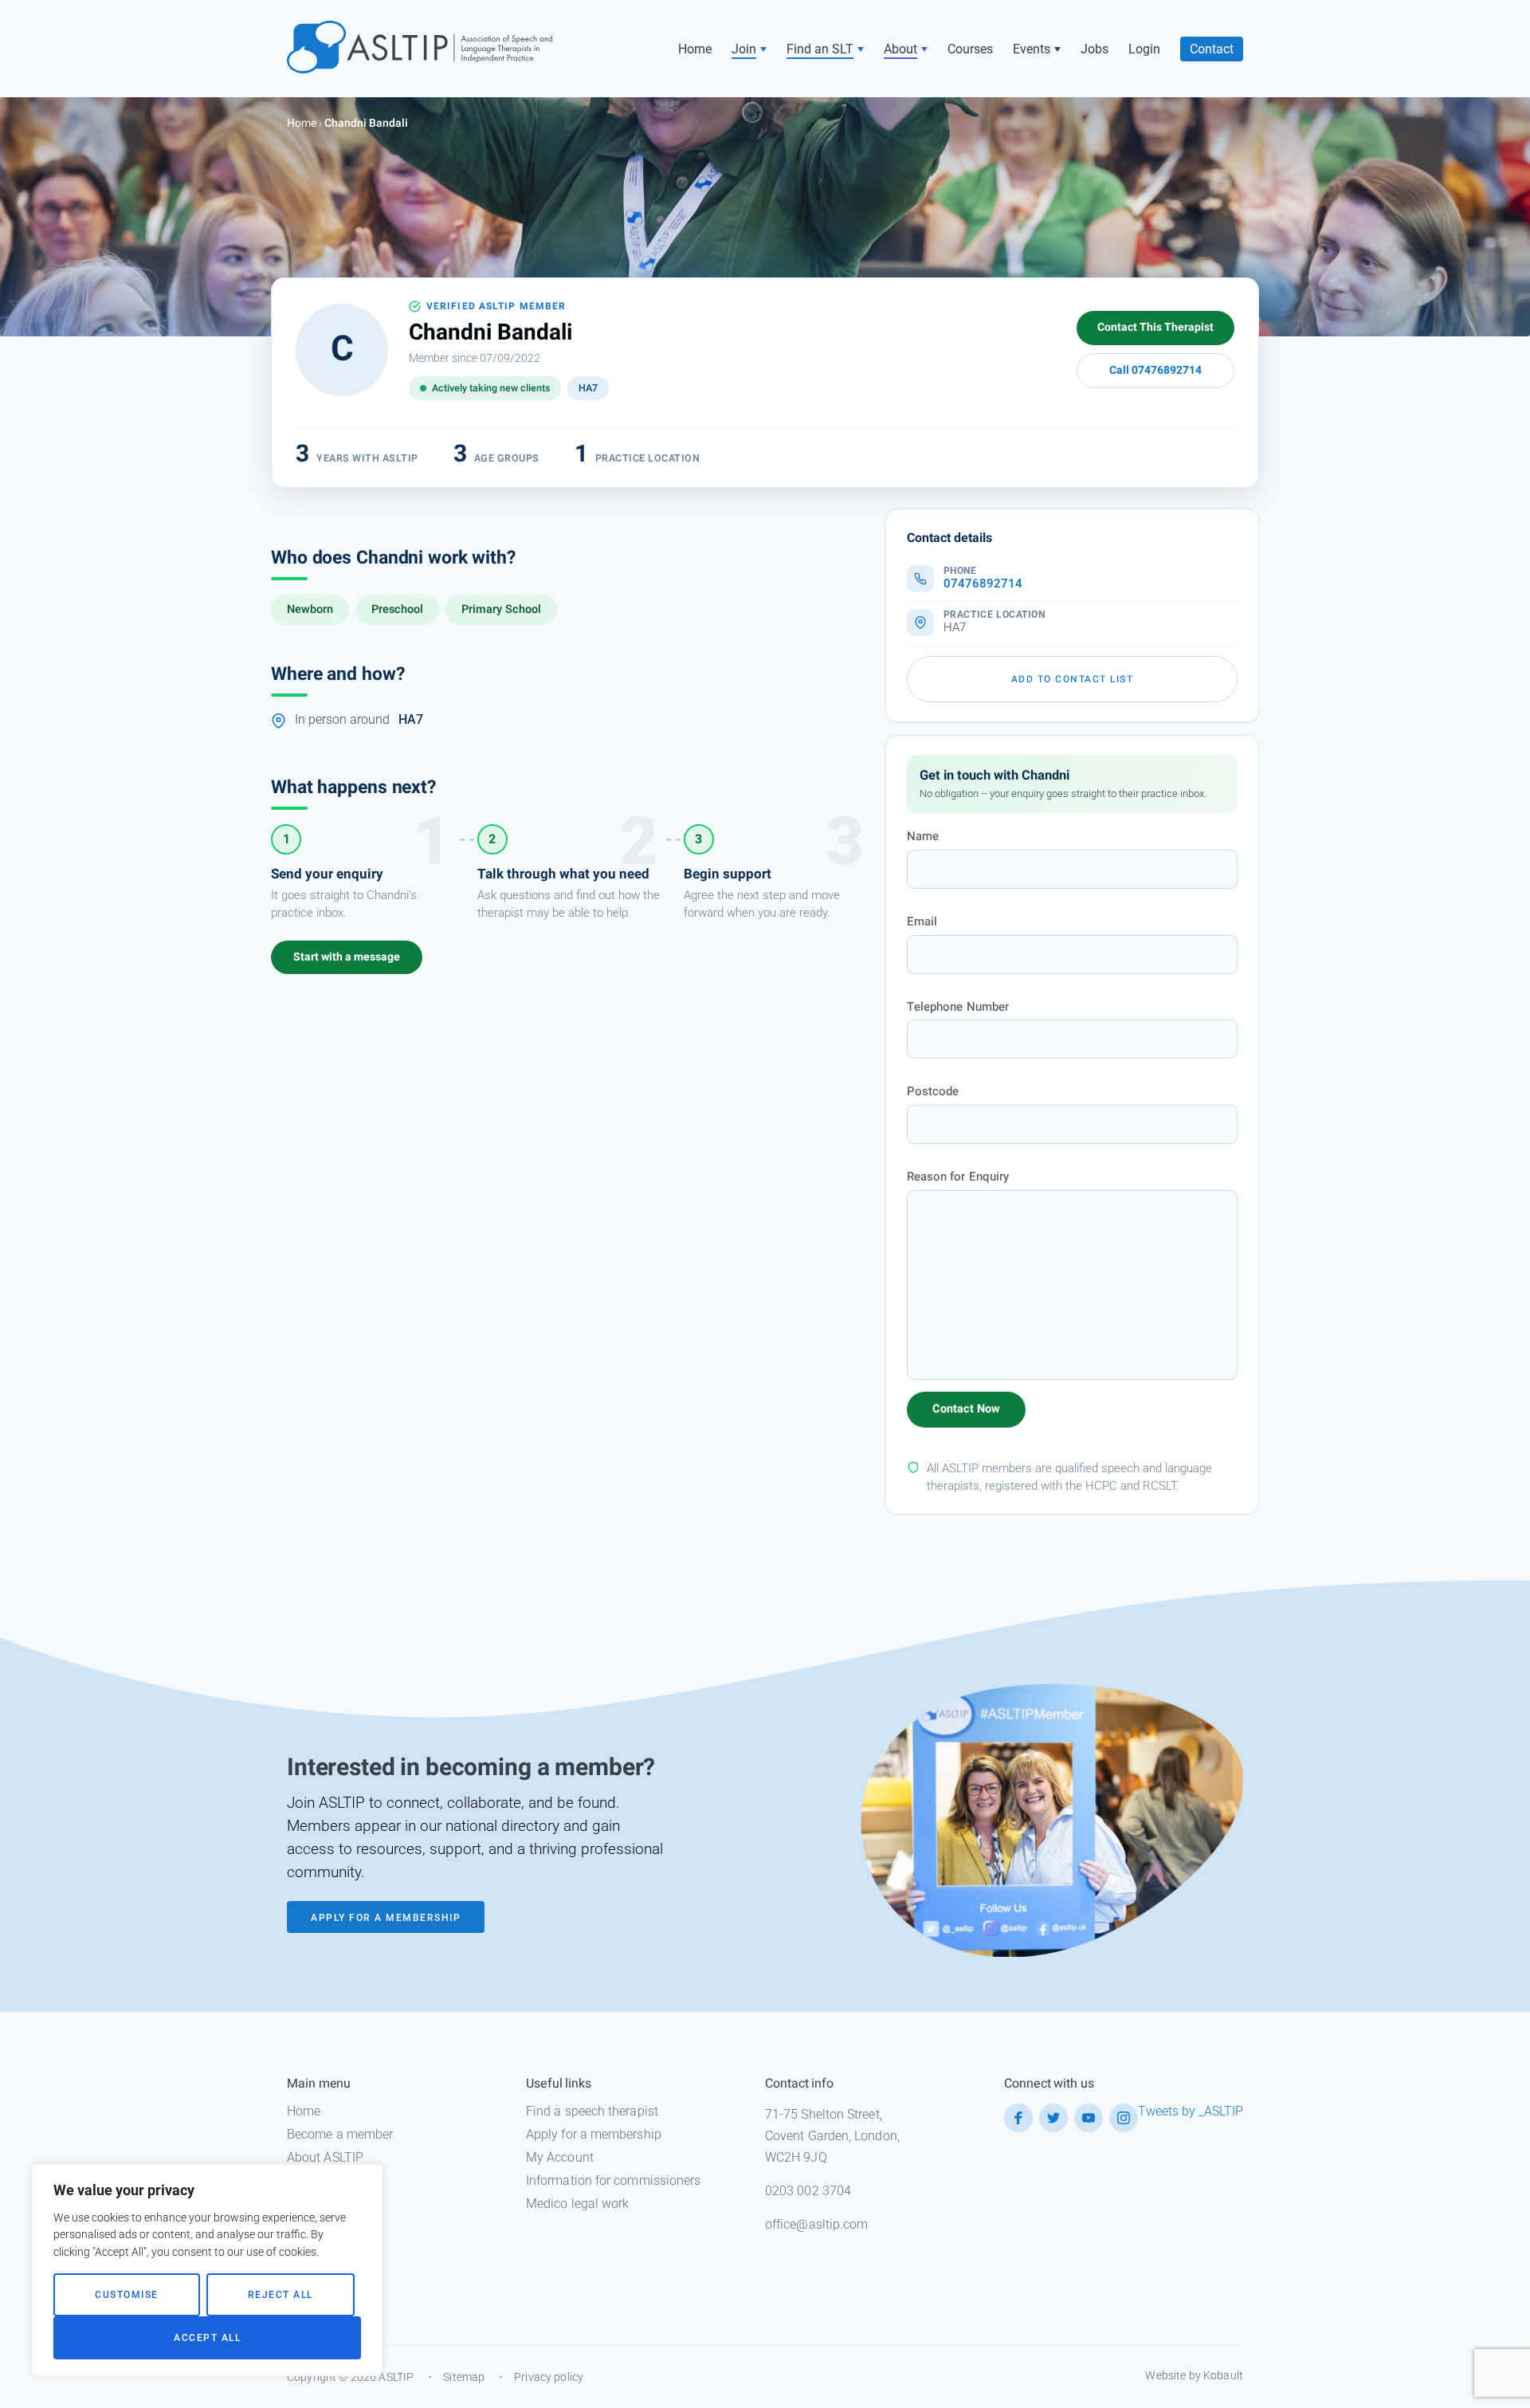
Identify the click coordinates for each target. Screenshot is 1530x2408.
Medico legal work (577, 2204)
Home (695, 49)
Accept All (207, 2338)
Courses (970, 49)
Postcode (933, 1091)
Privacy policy (549, 2377)
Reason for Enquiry (958, 1177)
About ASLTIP (325, 2157)
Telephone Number (958, 1007)
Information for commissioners (613, 2180)
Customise (127, 2295)
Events (1032, 49)
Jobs (1095, 49)
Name (923, 836)
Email (922, 921)
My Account (560, 2157)
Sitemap (464, 2377)
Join (744, 49)
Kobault (1223, 2375)
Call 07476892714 (1155, 370)
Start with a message (347, 957)
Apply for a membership (594, 2134)
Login (1144, 49)
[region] (207, 2270)
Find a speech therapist (592, 2111)
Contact (1212, 49)
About (900, 49)
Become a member (340, 2134)
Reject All (280, 2295)
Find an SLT (820, 49)
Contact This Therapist (1155, 327)
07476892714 (983, 584)
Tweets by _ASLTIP (1191, 2111)
